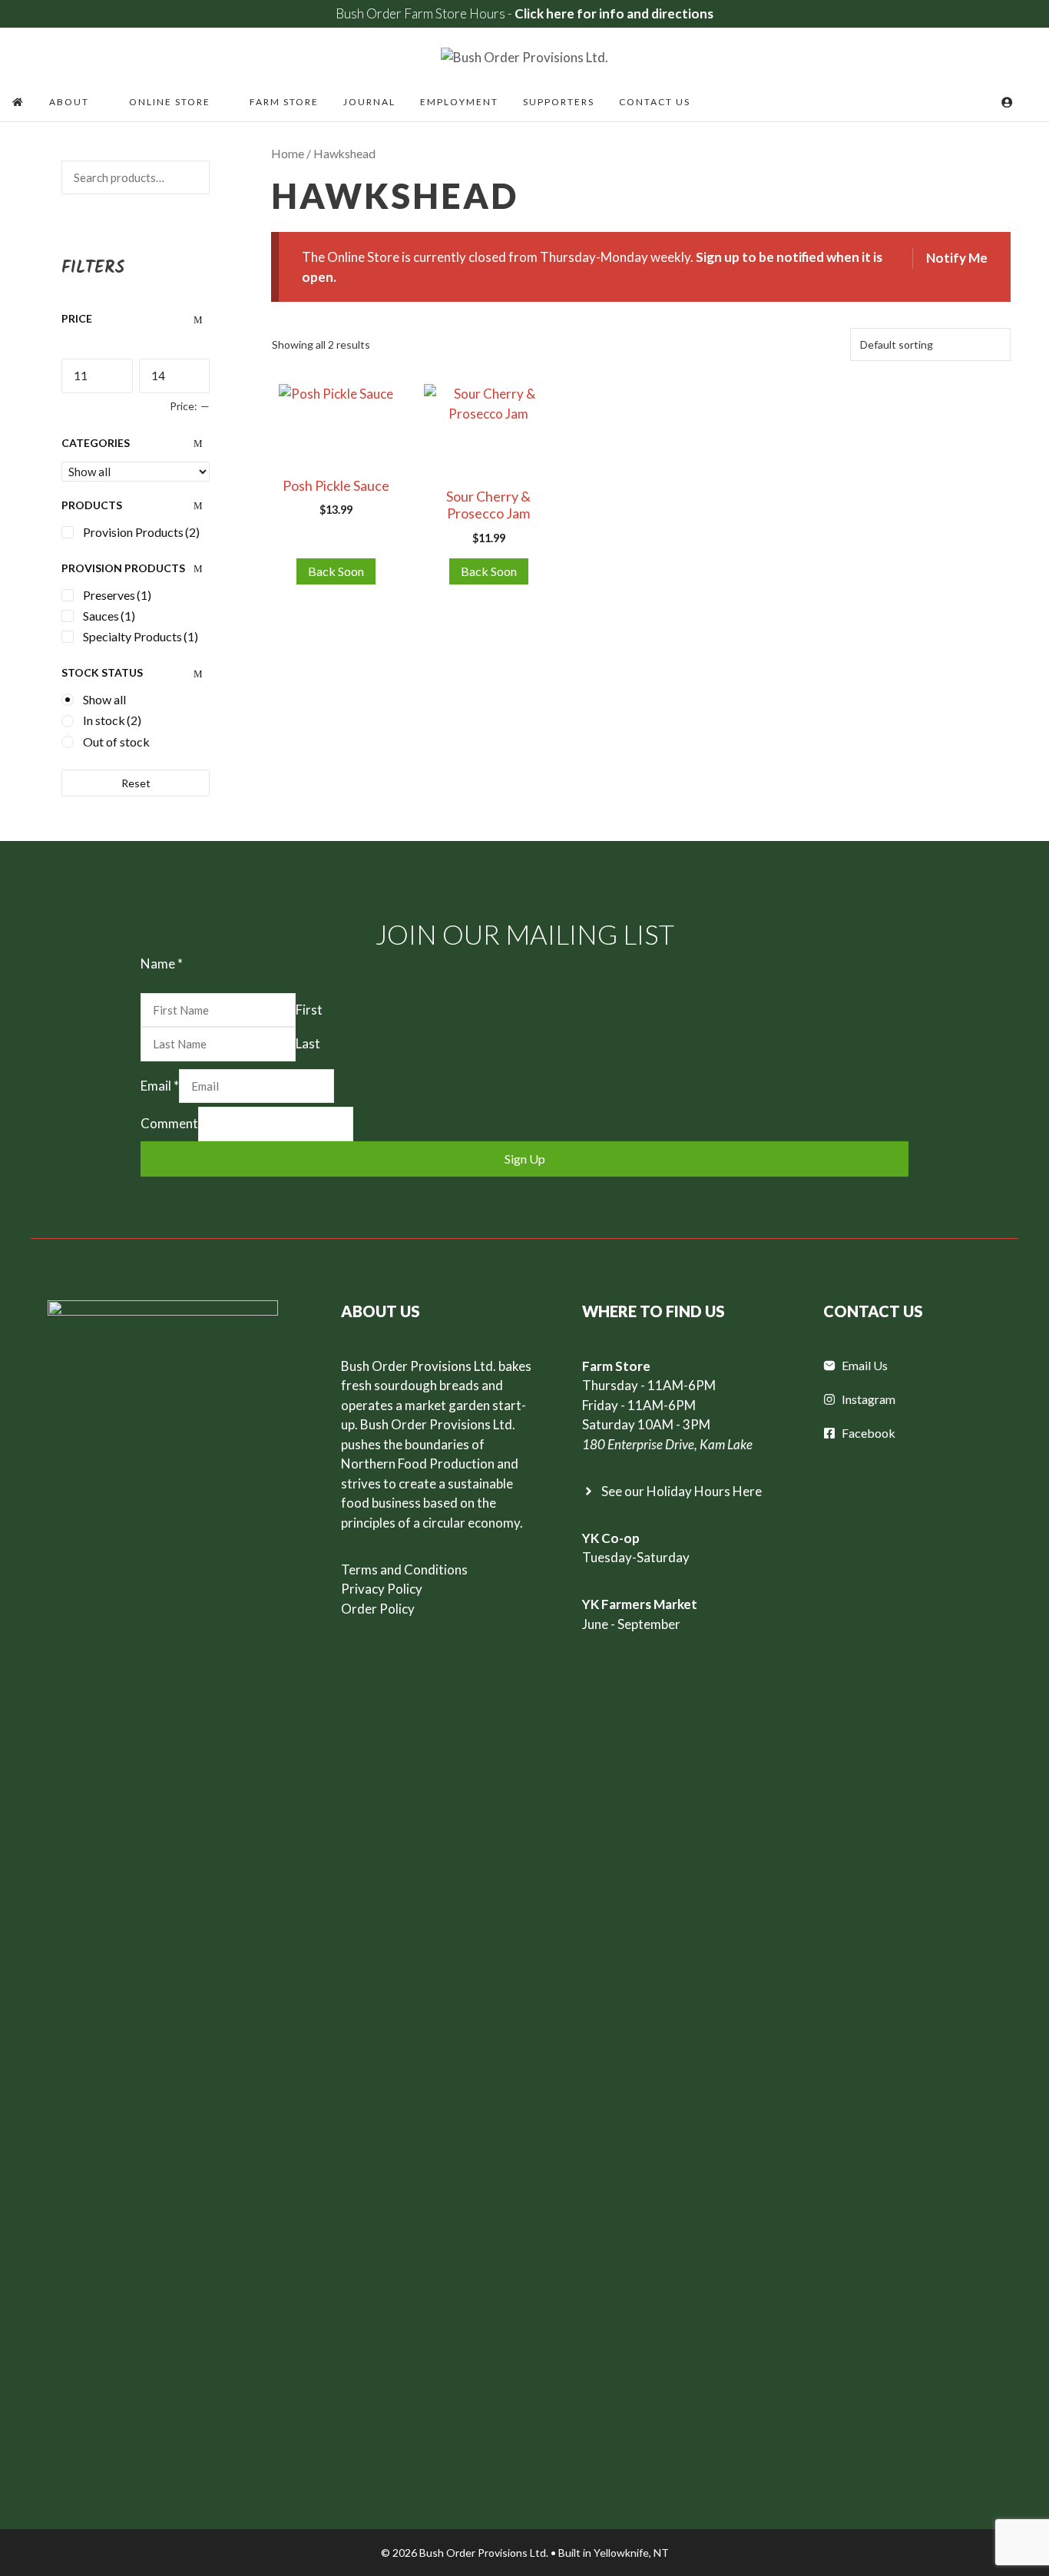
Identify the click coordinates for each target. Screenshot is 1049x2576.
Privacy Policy (382, 1589)
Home (288, 154)
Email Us (865, 1365)
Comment (169, 1123)
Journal (369, 102)
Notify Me (957, 258)
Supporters (559, 102)
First (309, 1010)
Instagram (869, 1399)
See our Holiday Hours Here (682, 1491)
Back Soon (336, 571)
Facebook (869, 1433)
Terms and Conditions (404, 1569)
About (69, 102)
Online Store (170, 102)
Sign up (525, 1159)
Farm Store (284, 102)
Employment (459, 102)
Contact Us (655, 102)
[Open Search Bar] (1031, 102)
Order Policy (378, 1609)
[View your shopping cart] (986, 102)
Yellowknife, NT (631, 2553)
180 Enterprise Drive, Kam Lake (667, 1444)
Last (308, 1043)
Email (160, 1086)
